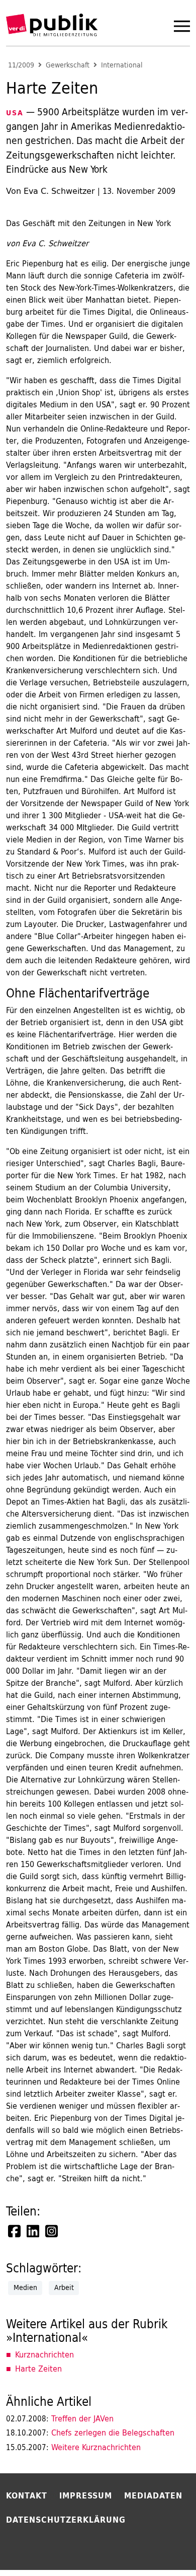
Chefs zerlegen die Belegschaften (90, 2432)
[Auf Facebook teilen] (15, 2231)
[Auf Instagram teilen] (52, 2231)
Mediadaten (153, 2495)
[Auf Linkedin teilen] (34, 2231)
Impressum (86, 2495)
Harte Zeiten (38, 2369)
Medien (25, 2287)
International (122, 65)
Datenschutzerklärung (66, 2520)
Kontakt (27, 2495)
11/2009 (21, 65)
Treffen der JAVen (60, 2418)
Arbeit (64, 2287)
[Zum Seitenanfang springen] (162, 2548)
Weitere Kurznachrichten (73, 2447)
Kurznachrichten (44, 2354)
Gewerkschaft (68, 65)
